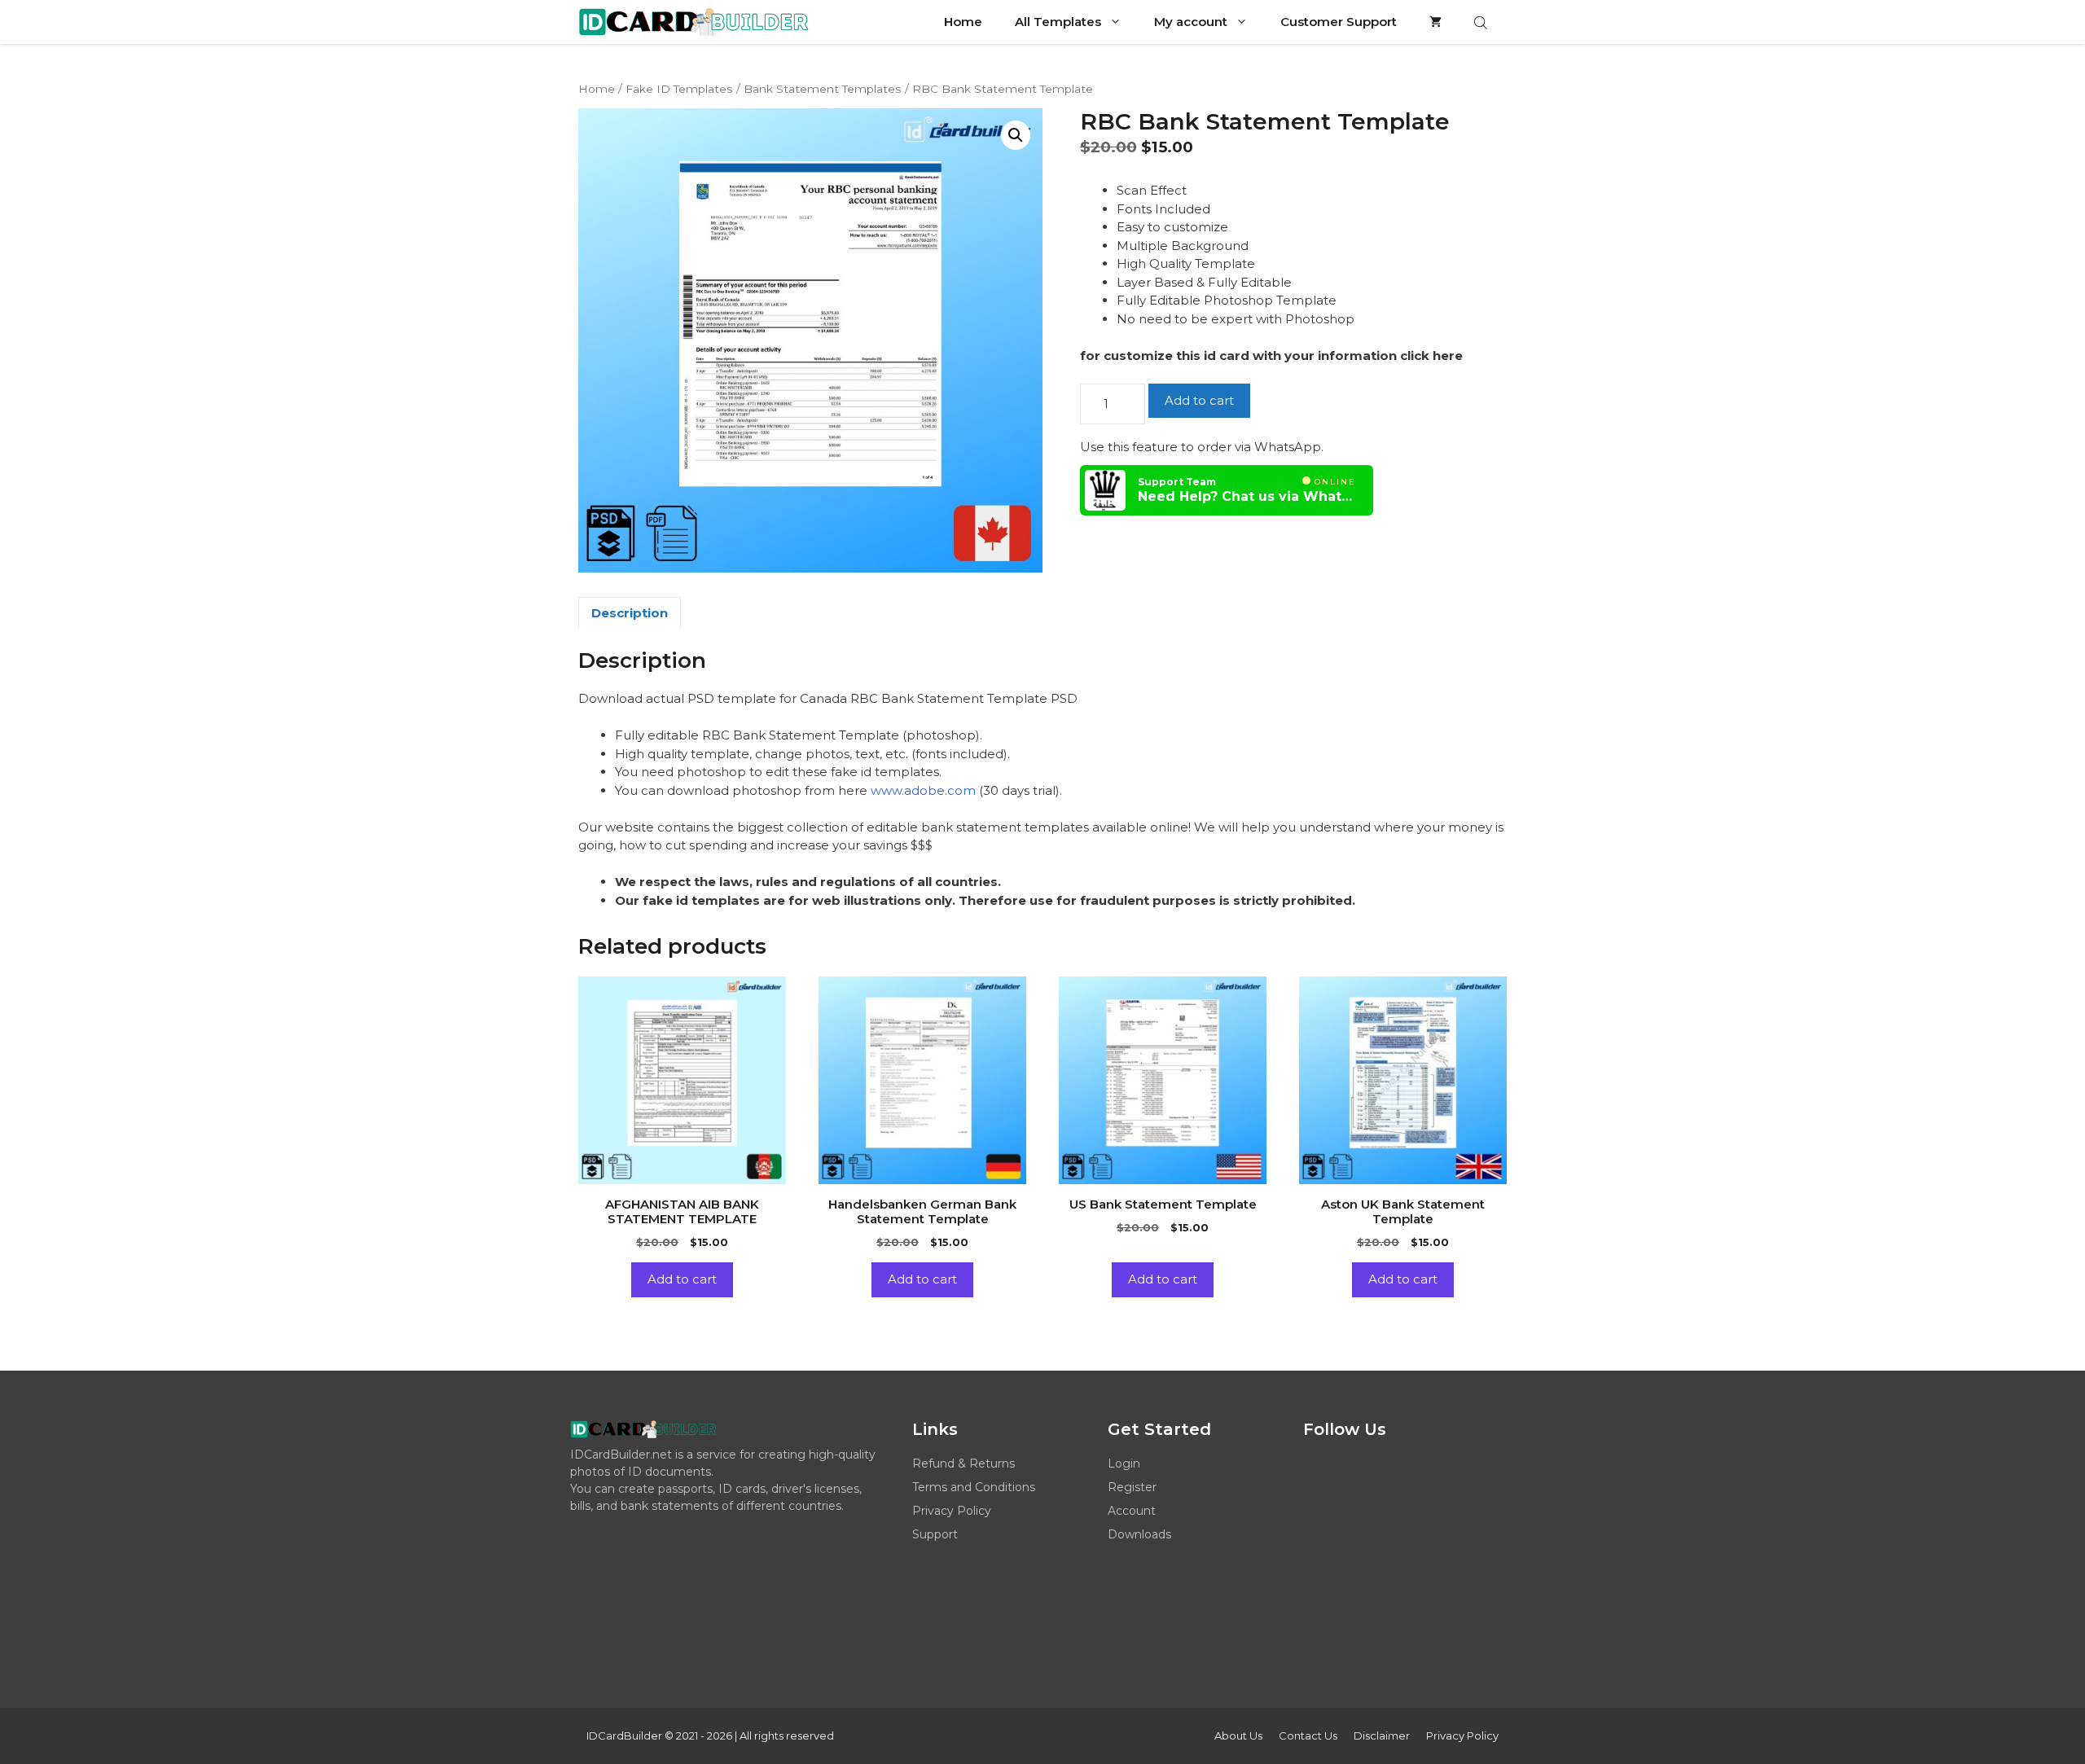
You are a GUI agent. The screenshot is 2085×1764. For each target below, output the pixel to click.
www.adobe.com (923, 790)
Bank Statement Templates (823, 89)
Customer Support (1339, 22)
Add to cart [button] (682, 1279)
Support (935, 1534)
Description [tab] (630, 613)
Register (1132, 1487)
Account (1132, 1511)
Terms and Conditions (974, 1487)
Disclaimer (1382, 1735)
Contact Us (1308, 1735)
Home (963, 22)
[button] (1016, 135)
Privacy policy (1462, 1735)
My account (1191, 22)
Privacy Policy (952, 1511)
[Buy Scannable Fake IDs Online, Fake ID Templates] (694, 22)
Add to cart (1199, 400)
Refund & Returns (963, 1463)
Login (1124, 1463)
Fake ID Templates (679, 89)
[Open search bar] (1482, 22)
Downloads (1139, 1534)
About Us (1238, 1735)
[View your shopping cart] (1435, 22)
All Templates (1058, 22)
